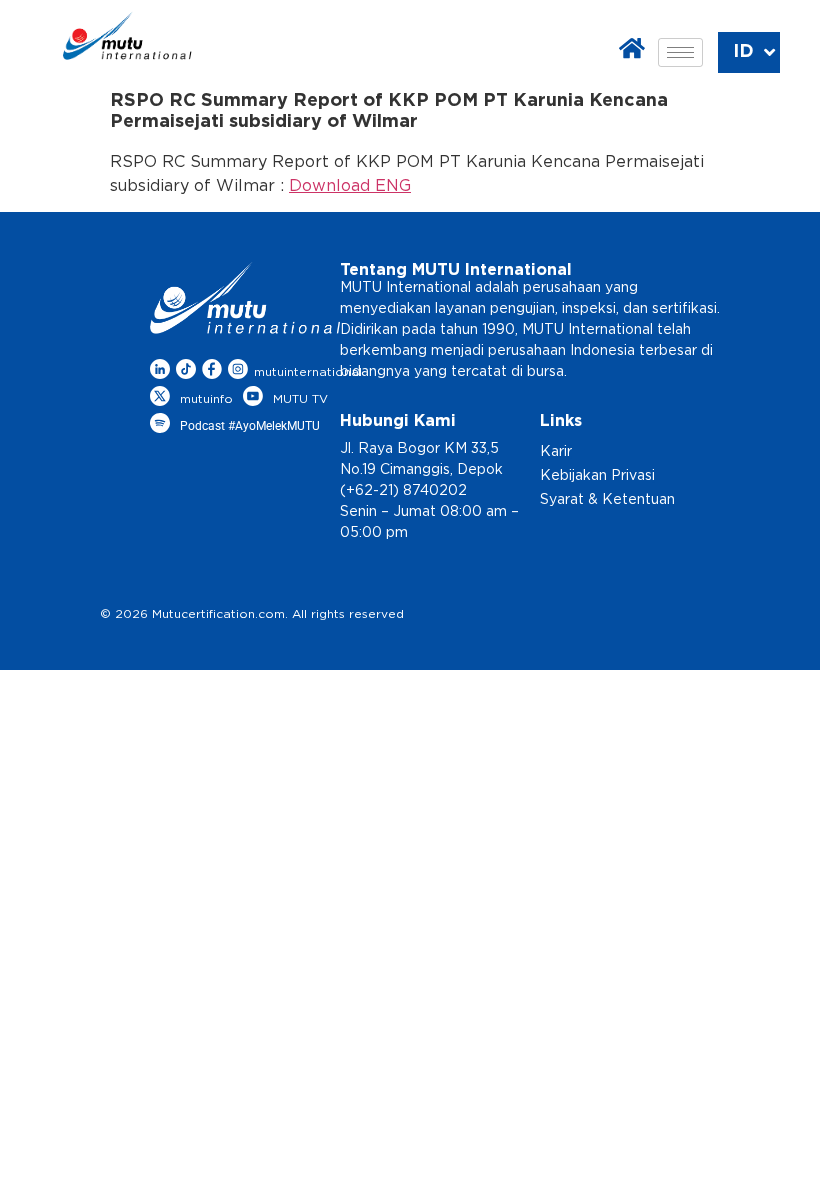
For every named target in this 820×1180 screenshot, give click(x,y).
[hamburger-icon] (680, 52)
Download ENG (350, 186)
